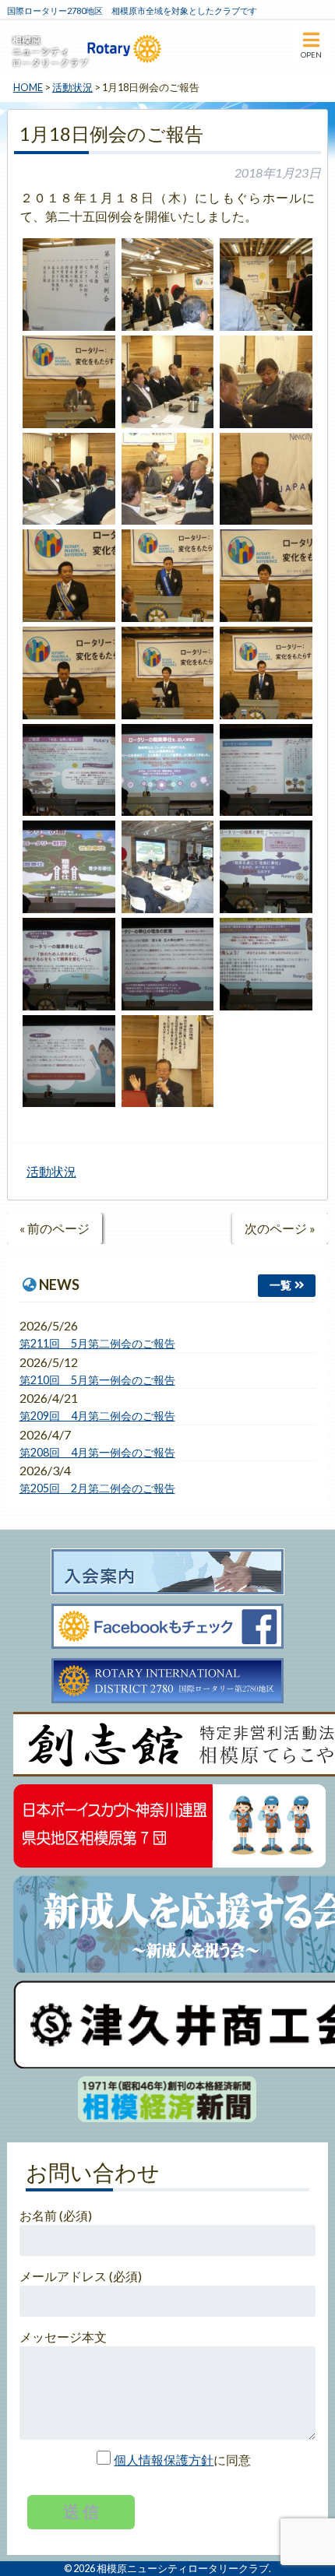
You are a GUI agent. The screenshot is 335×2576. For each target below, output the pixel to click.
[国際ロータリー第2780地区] (167, 1682)
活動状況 (51, 1171)
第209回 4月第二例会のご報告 (97, 1416)
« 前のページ (55, 1228)
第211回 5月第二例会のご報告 (97, 1343)
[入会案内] (167, 1573)
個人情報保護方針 (164, 2460)
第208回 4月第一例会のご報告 (97, 1452)
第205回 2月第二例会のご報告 (97, 1488)
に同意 (182, 2460)
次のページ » (280, 1228)
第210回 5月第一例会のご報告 (97, 1380)
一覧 (280, 1285)
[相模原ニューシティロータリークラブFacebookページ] (167, 1627)
